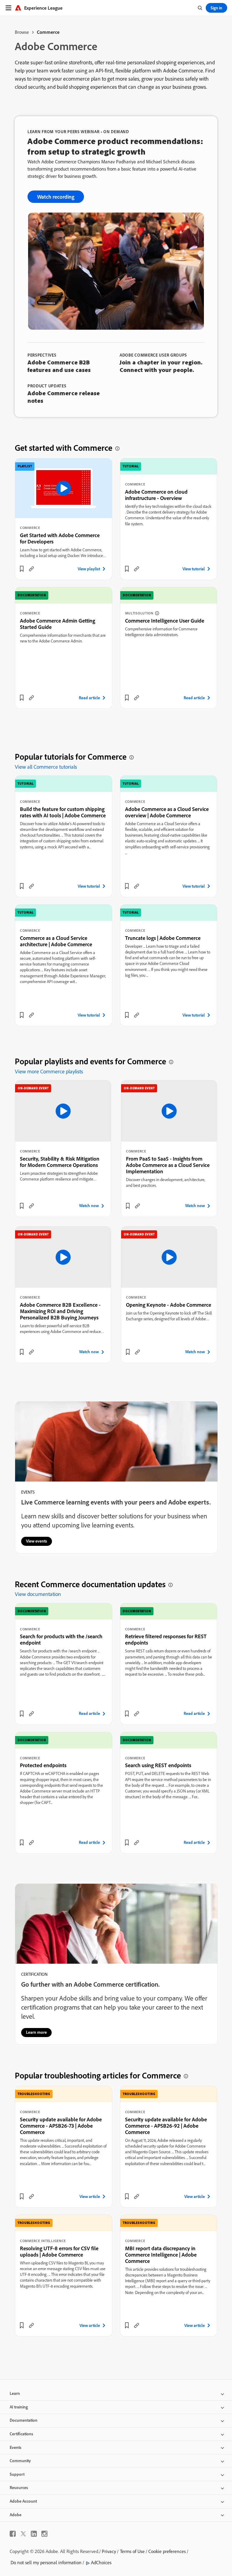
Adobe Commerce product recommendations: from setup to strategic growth (115, 146)
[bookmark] (22, 569)
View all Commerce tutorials (46, 767)
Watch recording (56, 197)
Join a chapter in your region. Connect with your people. (161, 366)
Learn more (36, 2032)
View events (37, 1541)
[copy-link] (31, 569)
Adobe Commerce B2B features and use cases (59, 366)
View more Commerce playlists (49, 1071)
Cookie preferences (167, 2551)
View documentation (38, 1594)
